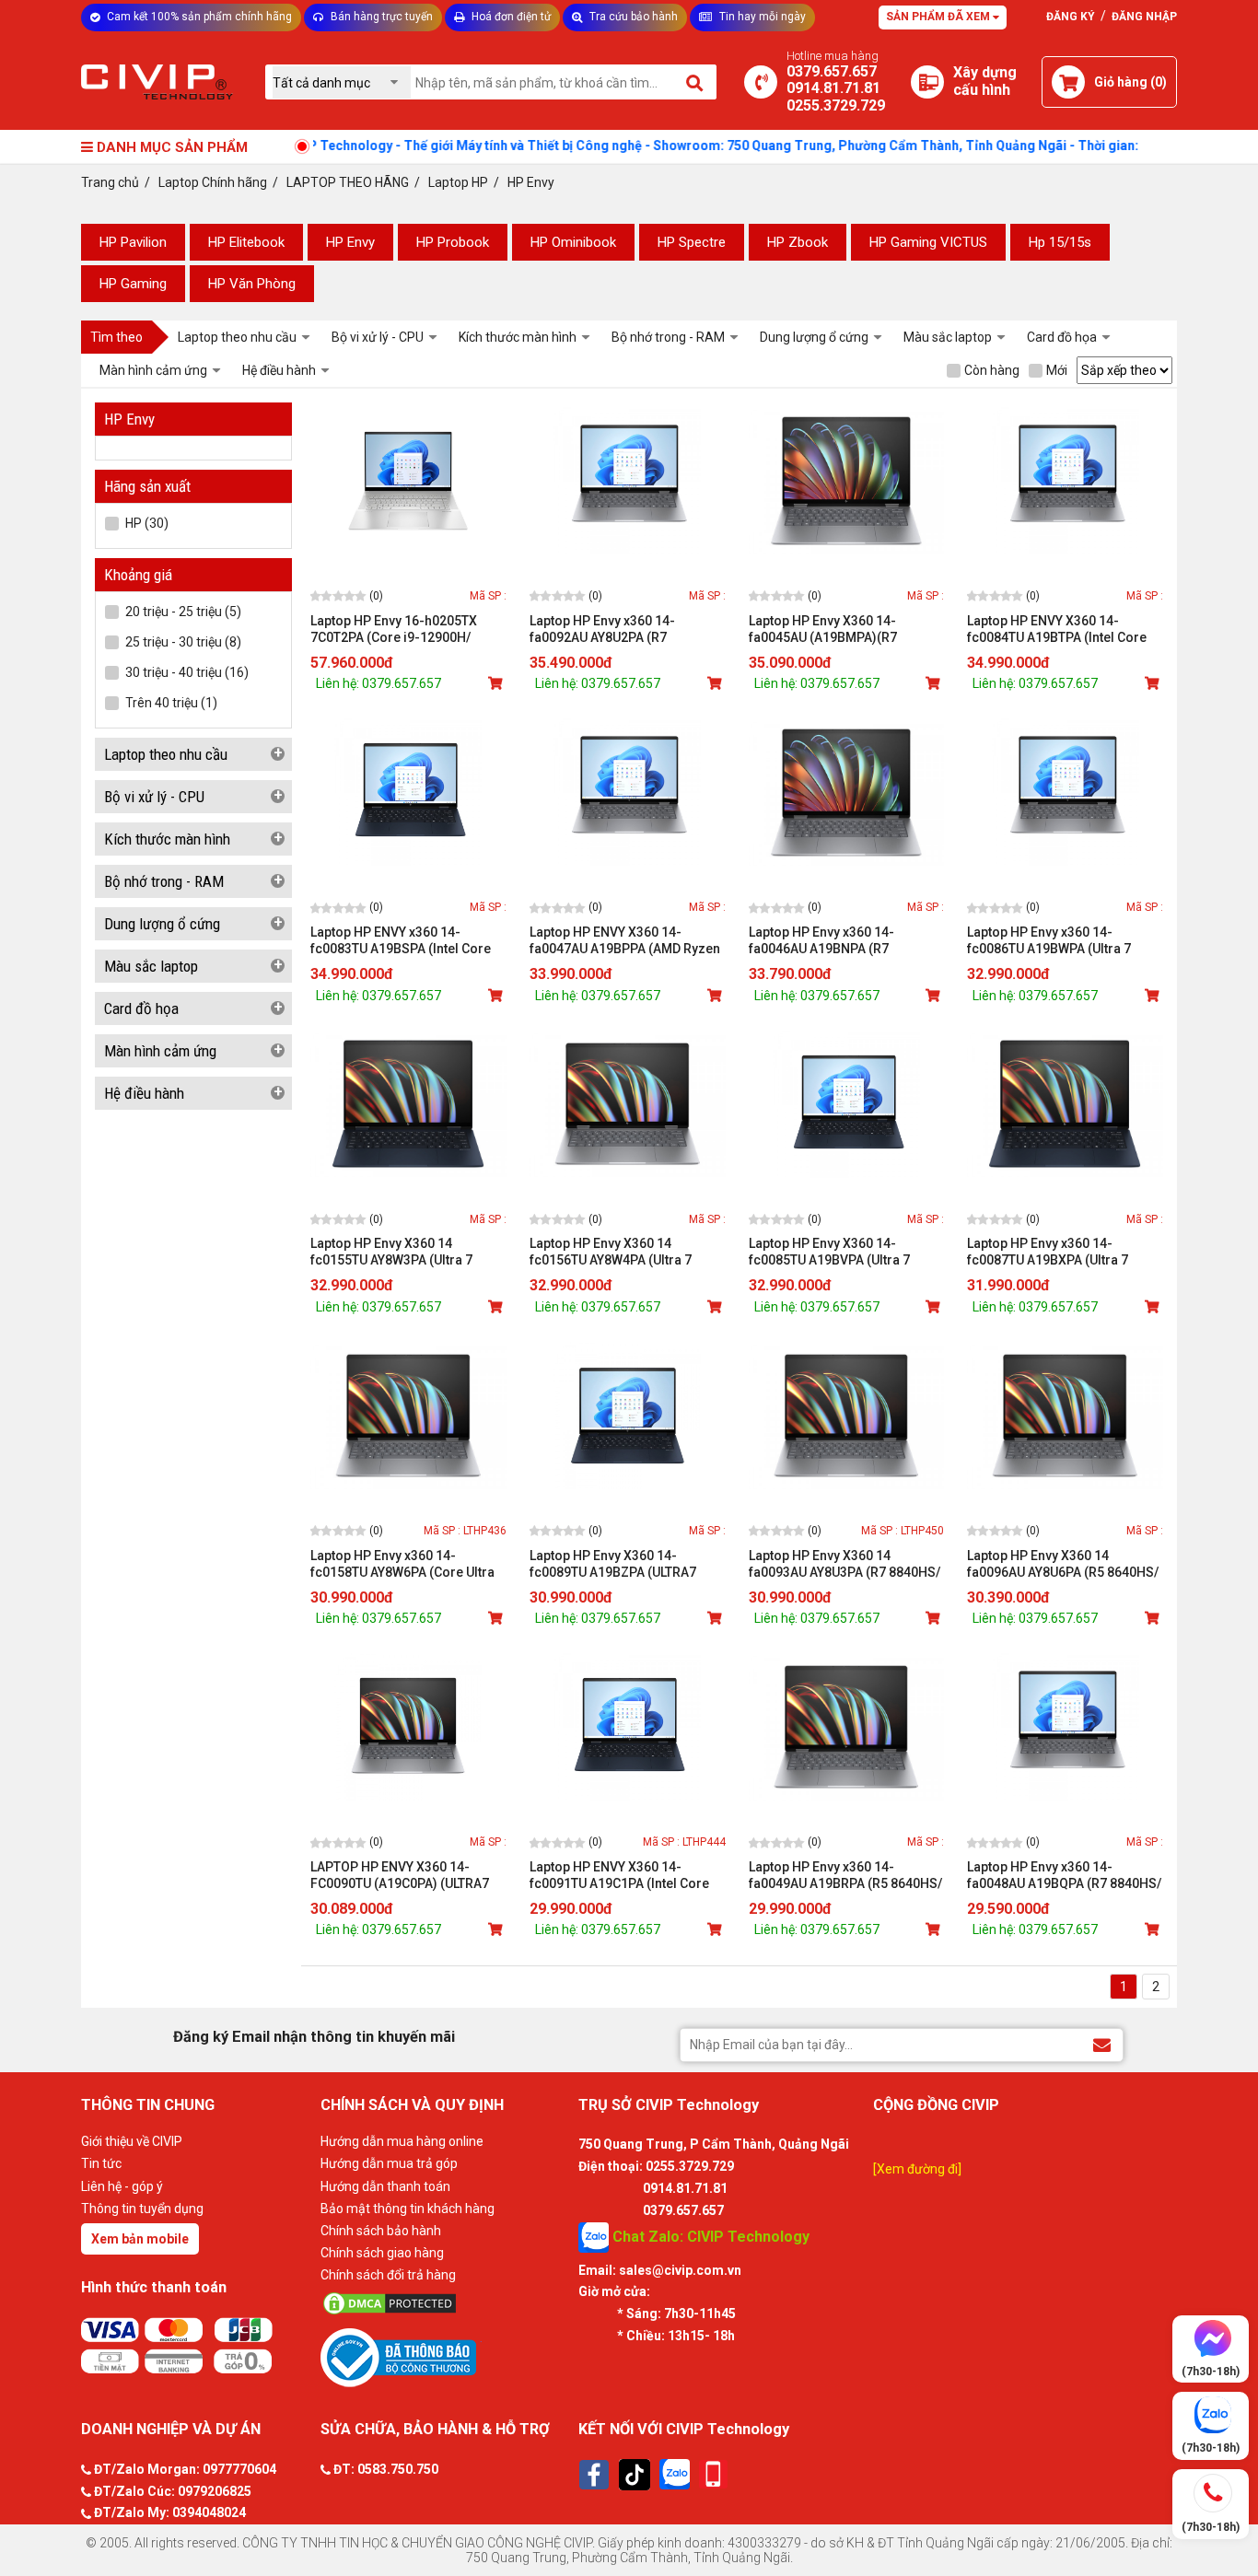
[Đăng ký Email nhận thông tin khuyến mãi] (1102, 2044)
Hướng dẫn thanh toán (385, 2186)
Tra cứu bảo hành (632, 17)
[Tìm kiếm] (696, 82)
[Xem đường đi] (917, 2169)
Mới (1057, 370)
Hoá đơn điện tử (510, 17)
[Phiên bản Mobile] (713, 2474)
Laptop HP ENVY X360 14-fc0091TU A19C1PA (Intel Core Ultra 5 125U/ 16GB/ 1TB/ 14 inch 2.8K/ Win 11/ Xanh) (626, 1876)
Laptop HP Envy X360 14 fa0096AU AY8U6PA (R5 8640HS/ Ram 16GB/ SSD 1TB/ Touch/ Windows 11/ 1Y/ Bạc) (1063, 1564)
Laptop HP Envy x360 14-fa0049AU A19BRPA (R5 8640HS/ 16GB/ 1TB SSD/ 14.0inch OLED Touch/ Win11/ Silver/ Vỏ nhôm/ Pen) (845, 1876)
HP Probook (453, 242)
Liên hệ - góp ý (122, 2186)
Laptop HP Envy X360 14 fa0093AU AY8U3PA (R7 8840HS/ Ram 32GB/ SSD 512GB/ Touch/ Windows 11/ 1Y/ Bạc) (844, 1564)
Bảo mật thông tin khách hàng (408, 2209)
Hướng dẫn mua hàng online (402, 2141)
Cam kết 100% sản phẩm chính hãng (198, 17)
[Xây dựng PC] (927, 82)
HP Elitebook (246, 242)
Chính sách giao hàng (382, 2253)
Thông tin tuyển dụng (142, 2209)
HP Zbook (798, 242)
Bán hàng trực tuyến (380, 17)
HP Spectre (692, 242)
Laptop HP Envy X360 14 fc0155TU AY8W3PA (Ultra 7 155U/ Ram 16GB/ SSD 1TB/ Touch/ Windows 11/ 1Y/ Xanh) (401, 1252)
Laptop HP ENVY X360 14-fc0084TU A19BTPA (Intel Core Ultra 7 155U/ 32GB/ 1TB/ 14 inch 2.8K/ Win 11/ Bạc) (1063, 629)
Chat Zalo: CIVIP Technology (709, 2236)
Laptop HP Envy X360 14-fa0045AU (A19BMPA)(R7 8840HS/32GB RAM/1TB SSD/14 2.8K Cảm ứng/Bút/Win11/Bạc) (843, 629)
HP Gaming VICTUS (928, 242)
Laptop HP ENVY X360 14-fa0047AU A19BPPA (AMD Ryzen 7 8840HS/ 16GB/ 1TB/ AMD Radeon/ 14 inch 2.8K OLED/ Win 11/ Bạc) (625, 941)
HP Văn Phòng (252, 284)
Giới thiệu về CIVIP (132, 2141)
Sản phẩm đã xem (939, 17)
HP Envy (350, 242)
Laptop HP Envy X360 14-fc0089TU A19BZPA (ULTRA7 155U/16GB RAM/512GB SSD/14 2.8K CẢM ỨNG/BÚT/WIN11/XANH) (624, 1564)
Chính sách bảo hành (381, 2231)
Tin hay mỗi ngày (761, 17)
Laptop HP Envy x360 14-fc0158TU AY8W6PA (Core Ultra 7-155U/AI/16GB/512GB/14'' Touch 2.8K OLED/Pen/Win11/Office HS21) (402, 1564)
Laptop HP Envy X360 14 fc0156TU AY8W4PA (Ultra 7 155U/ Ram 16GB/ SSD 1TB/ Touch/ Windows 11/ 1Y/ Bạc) (617, 1252)
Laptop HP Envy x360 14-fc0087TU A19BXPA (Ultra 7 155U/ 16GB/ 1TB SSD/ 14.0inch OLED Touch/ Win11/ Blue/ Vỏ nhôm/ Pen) (1060, 1252)
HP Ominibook (573, 242)
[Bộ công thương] (445, 2357)
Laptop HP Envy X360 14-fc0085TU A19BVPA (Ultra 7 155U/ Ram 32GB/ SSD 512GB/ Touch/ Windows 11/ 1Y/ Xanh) (839, 1252)
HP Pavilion (133, 242)
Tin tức (101, 2163)
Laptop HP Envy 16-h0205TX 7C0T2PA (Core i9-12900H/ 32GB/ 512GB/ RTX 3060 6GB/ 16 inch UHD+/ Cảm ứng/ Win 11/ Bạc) (407, 629)
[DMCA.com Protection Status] (445, 2303)
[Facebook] (594, 2475)
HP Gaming (133, 284)
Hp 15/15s (1060, 242)
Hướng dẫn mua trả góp (389, 2163)
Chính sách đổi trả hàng (388, 2275)
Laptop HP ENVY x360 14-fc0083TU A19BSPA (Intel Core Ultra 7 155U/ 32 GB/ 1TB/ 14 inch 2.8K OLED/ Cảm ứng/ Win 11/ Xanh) (408, 941)
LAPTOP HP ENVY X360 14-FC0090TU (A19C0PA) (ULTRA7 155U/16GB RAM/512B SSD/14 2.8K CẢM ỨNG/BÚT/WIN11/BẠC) (407, 1876)
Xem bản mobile (140, 2239)
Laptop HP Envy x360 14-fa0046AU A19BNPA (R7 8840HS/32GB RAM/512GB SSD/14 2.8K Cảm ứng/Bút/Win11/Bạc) (828, 941)
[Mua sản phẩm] (497, 683)
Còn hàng (992, 370)
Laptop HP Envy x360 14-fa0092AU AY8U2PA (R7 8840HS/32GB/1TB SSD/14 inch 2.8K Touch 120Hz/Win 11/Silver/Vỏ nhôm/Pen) (623, 629)
